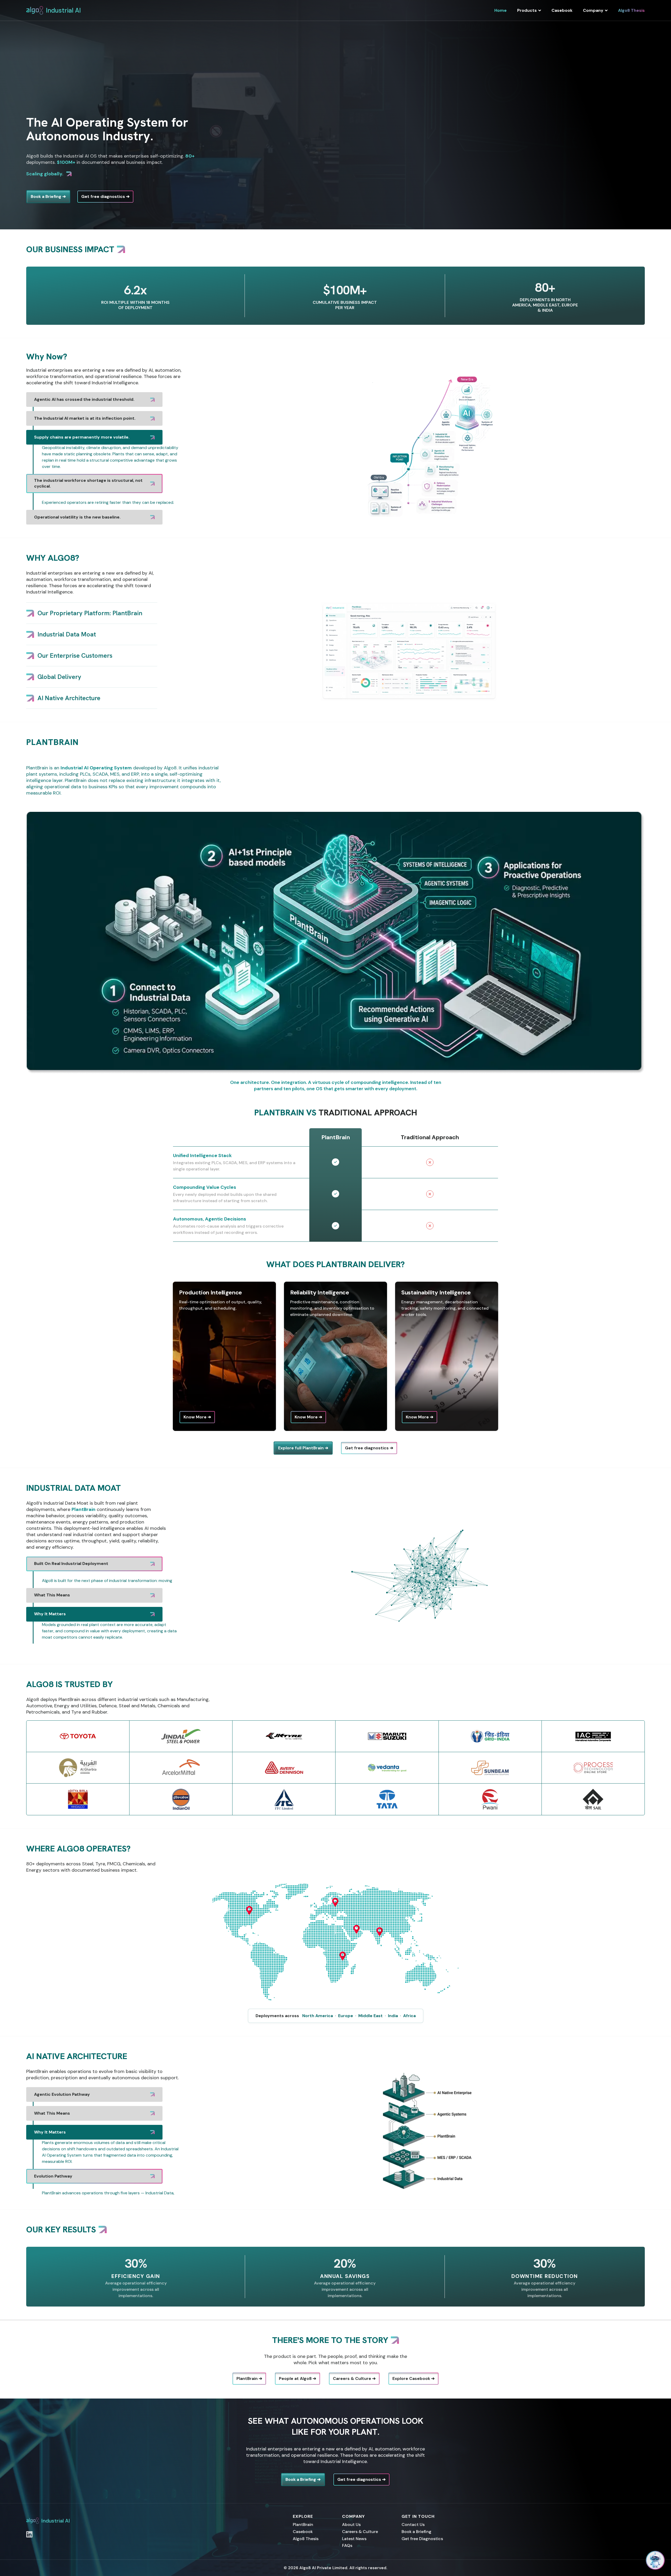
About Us (351, 2518)
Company (593, 10)
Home (500, 10)
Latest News (354, 2532)
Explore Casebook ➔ (413, 2372)
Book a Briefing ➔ (48, 196)
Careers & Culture (360, 2525)
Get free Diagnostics (422, 2532)
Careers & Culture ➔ (354, 2372)
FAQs (347, 2539)
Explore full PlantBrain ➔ (303, 1448)
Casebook (562, 10)
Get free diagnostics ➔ (105, 196)
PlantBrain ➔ (249, 2372)
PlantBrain (303, 2518)
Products (527, 10)
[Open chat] (655, 2560)
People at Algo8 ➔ (297, 2372)
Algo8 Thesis (631, 10)
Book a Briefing (416, 2525)
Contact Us (413, 2518)
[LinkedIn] (29, 2528)
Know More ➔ (197, 1417)
